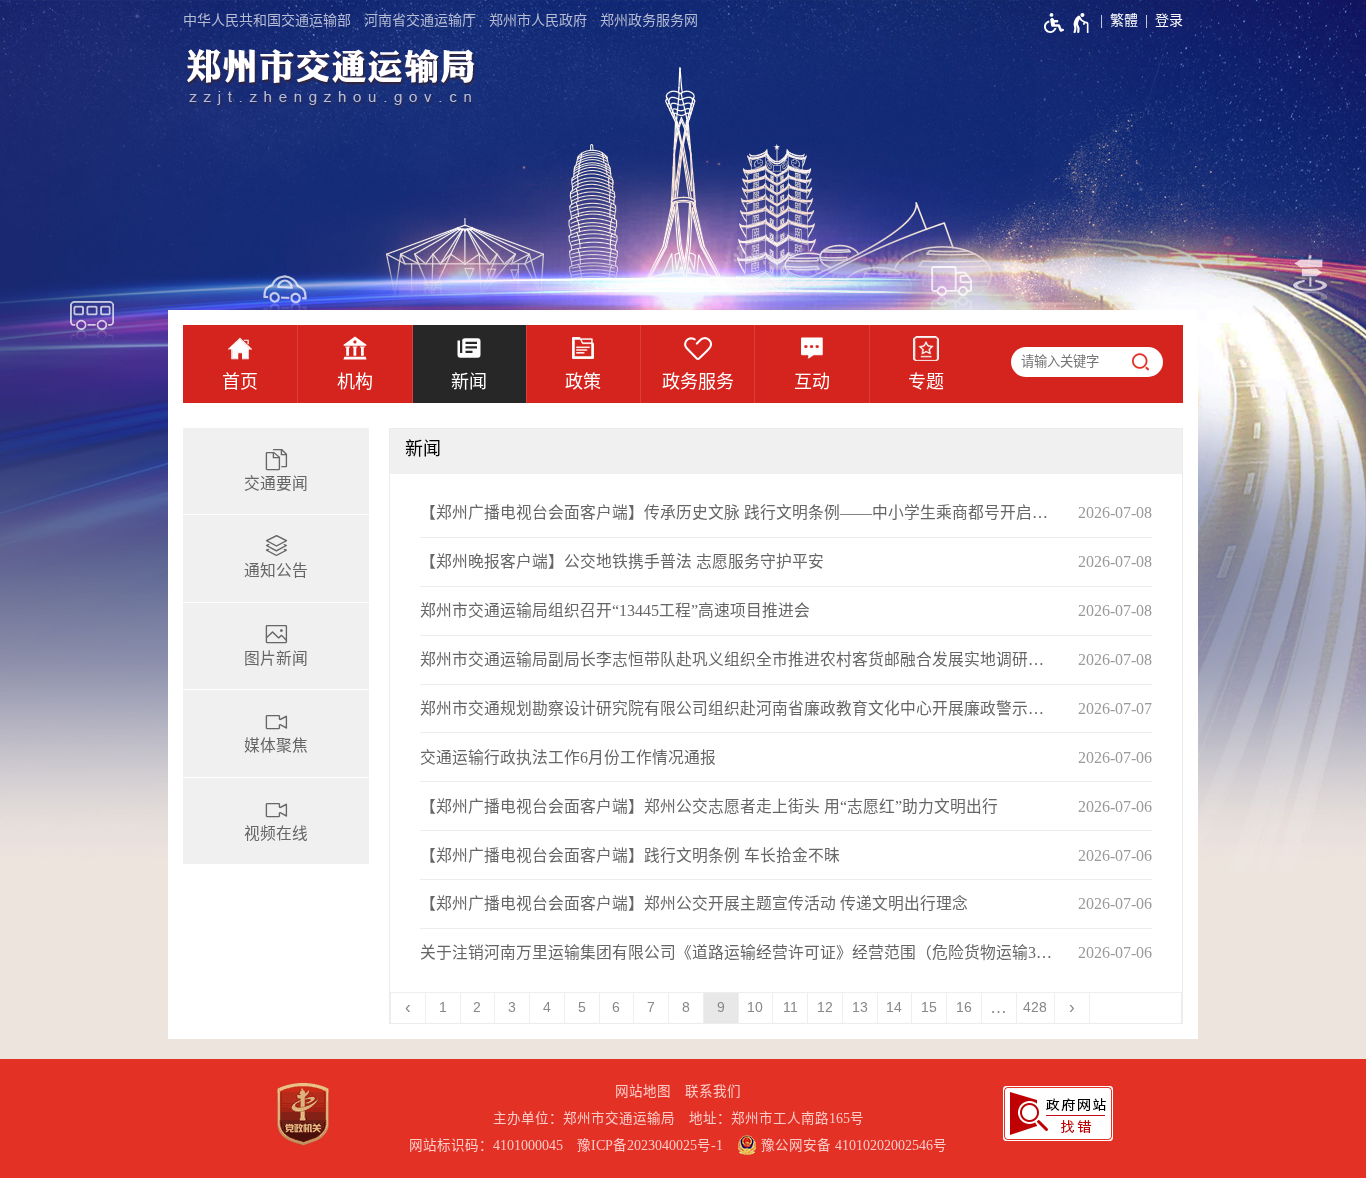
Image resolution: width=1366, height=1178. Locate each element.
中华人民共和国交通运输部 (267, 20)
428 (1035, 1007)
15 (929, 1007)
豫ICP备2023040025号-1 (650, 1145)
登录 (1169, 20)
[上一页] (408, 1008)
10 (755, 1007)
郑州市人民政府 (538, 20)
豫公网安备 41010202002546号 (852, 1145)
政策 (583, 382)
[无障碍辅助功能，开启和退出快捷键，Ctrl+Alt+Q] (1067, 23)
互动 (812, 382)
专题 (926, 382)
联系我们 (713, 1091)
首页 (240, 382)
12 (825, 1007)
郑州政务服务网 (649, 20)
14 (894, 1007)
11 (790, 1007)
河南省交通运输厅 (420, 20)
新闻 (469, 382)
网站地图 (643, 1091)
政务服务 (698, 382)
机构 (355, 382)
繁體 (1124, 20)
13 (860, 1007)
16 (964, 1007)
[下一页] (1072, 1008)
